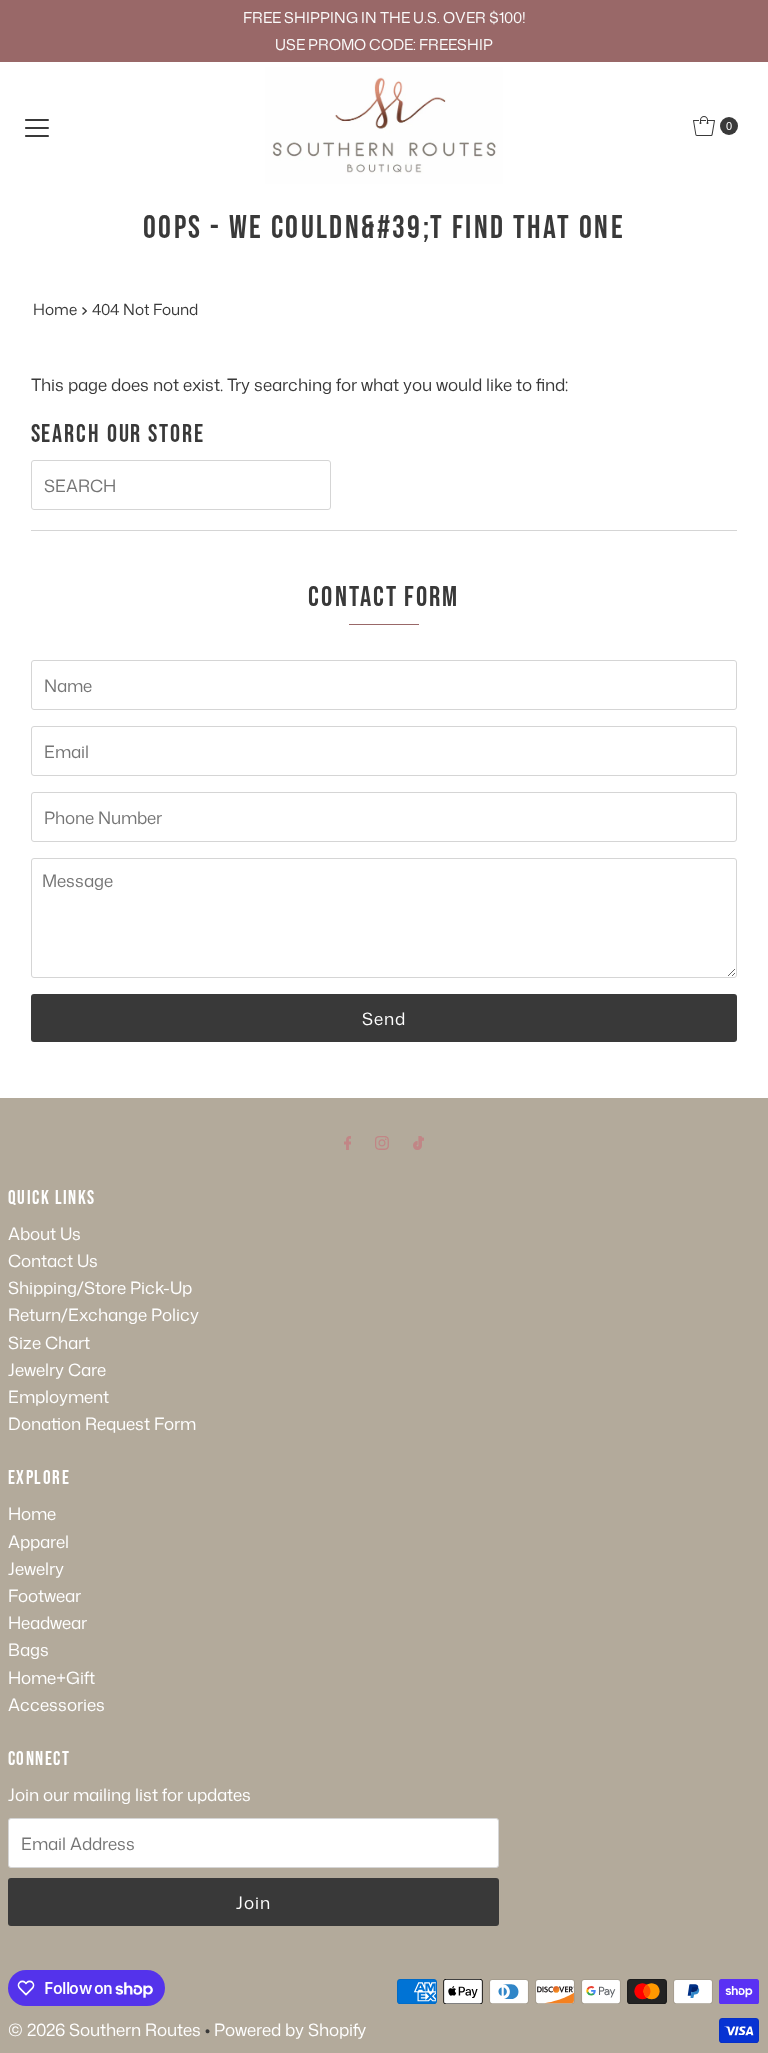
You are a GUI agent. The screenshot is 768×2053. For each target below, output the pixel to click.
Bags (28, 1649)
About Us (44, 1233)
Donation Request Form (102, 1423)
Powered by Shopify (290, 2029)
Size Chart (49, 1342)
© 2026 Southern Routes (104, 2029)
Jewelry (36, 1568)
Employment (58, 1396)
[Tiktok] (418, 1141)
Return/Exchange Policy (103, 1314)
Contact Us (53, 1260)
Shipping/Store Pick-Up (100, 1287)
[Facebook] (348, 1141)
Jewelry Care (57, 1369)
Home (55, 309)
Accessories (56, 1704)
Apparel (38, 1541)
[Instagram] (382, 1141)
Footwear (44, 1595)
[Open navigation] (37, 126)
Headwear (47, 1622)
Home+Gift (51, 1677)
